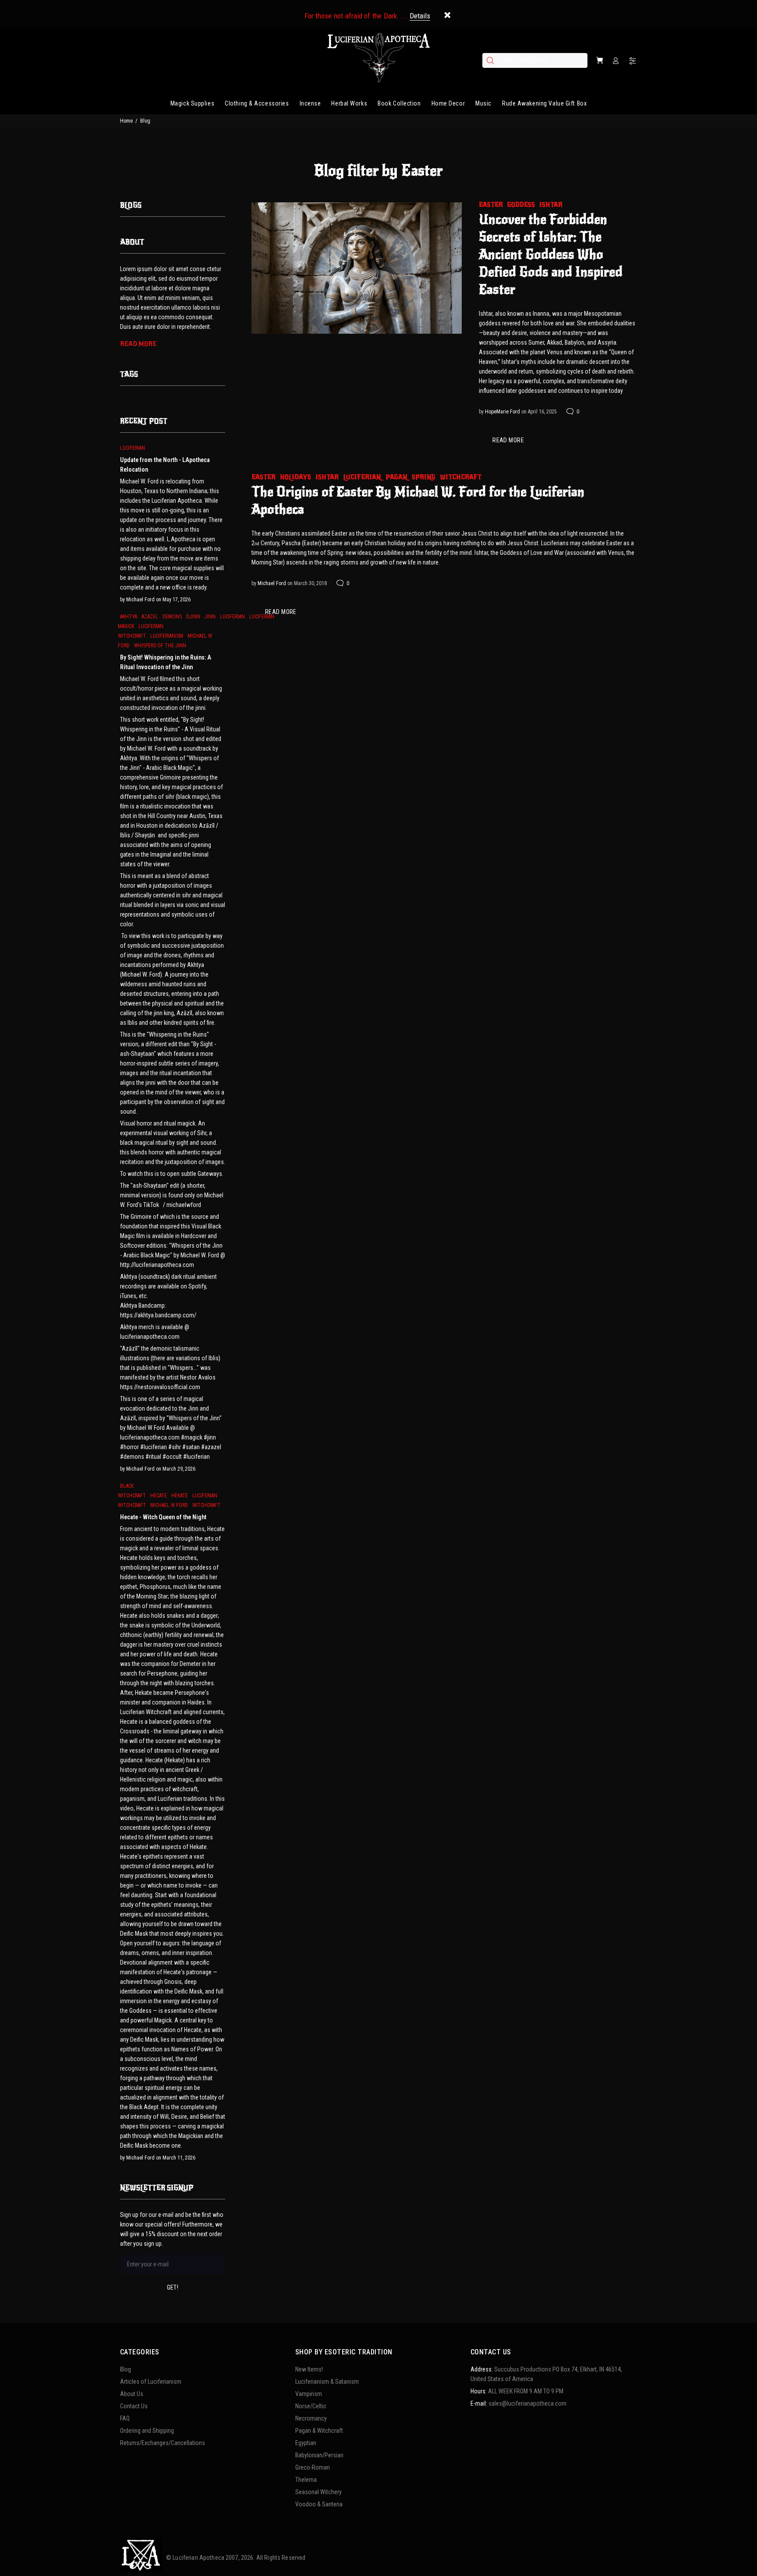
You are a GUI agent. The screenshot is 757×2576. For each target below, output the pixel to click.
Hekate (180, 1496)
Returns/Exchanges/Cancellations (163, 2443)
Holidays (295, 477)
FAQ (125, 2418)
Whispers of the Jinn (160, 646)
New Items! (309, 2369)
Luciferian (362, 477)
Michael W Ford (169, 1505)
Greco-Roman (313, 2467)
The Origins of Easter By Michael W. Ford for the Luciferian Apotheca (418, 501)
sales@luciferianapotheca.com (527, 2403)
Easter (491, 205)
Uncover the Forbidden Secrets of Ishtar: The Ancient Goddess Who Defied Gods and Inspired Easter (551, 254)
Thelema (306, 2480)
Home (126, 121)
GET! (173, 2287)
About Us (132, 2394)
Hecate (159, 1496)
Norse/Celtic (311, 2406)
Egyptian (306, 2443)
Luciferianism (167, 636)
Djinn (193, 617)
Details (420, 16)
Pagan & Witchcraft (319, 2431)
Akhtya (129, 617)
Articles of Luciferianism (151, 2382)
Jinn (210, 617)
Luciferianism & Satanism (327, 2382)
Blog (126, 2369)
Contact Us (134, 2406)
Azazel (150, 617)
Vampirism (309, 2394)
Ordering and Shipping (147, 2431)
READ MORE (508, 440)
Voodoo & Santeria (319, 2504)
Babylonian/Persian (319, 2455)
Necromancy (311, 2418)
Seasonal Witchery (318, 2492)
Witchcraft (461, 477)
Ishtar (551, 205)
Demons (172, 617)
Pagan (396, 477)
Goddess (521, 205)
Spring (424, 477)
